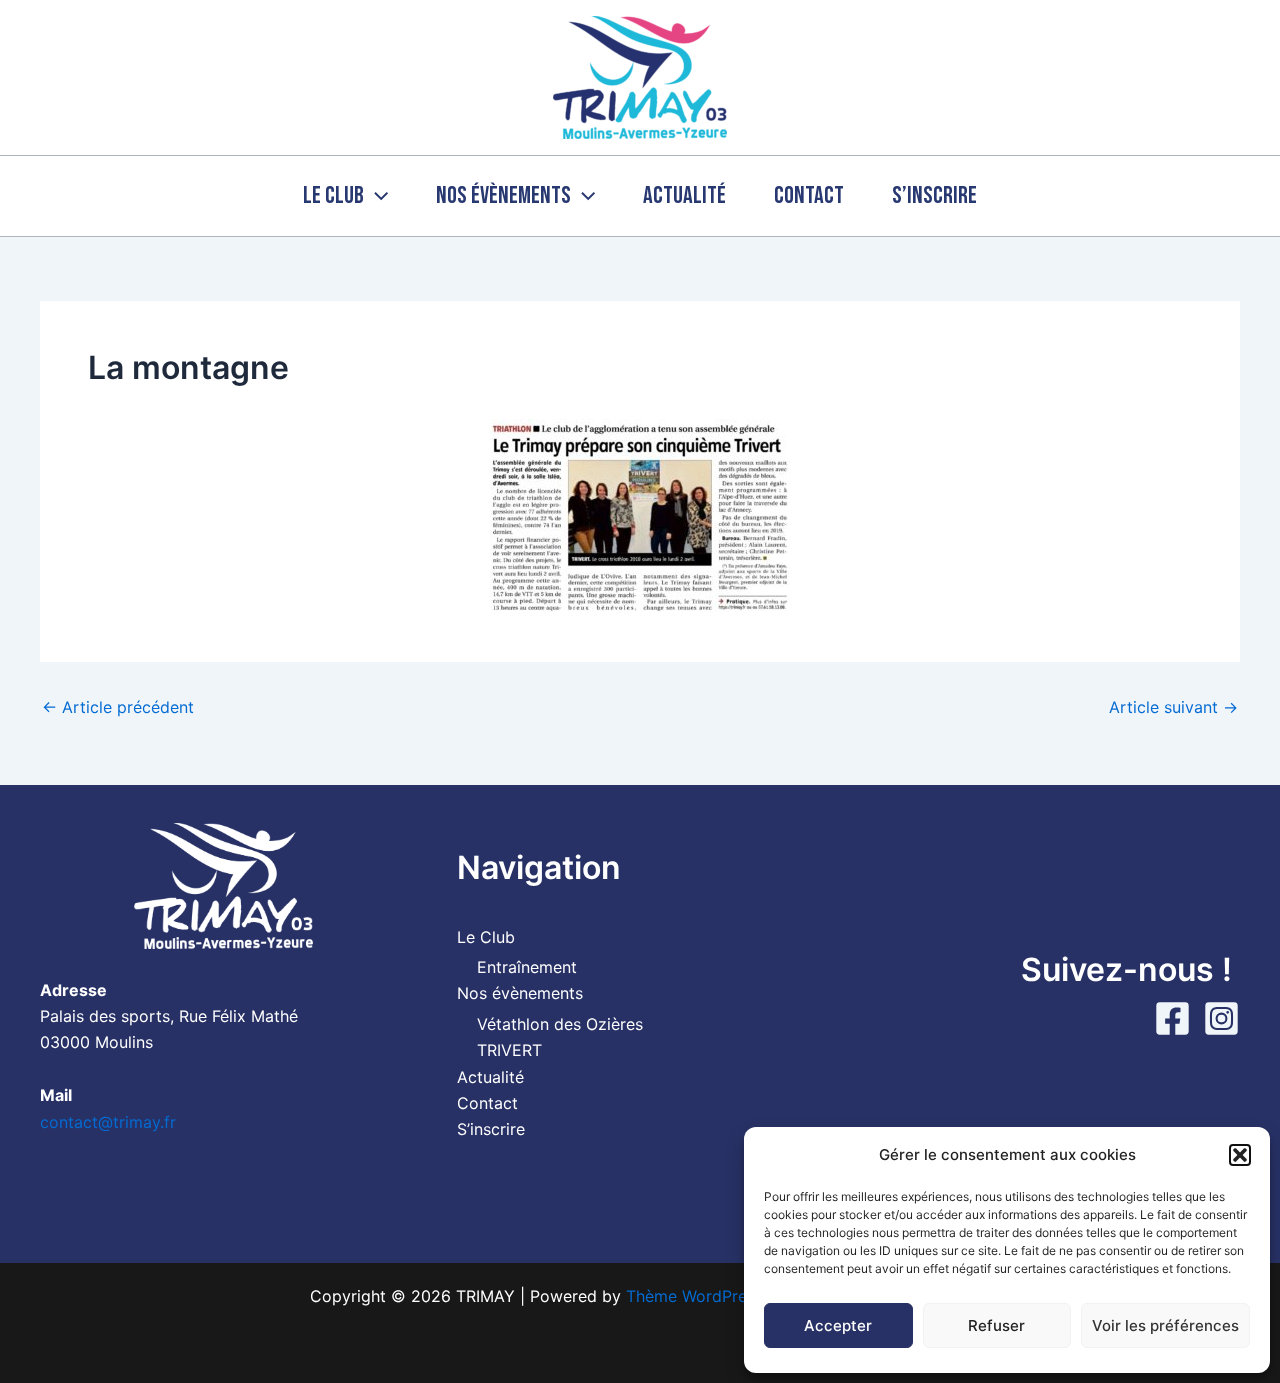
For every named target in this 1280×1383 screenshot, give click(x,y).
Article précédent (118, 707)
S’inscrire (934, 195)
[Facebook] (1172, 1018)
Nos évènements (503, 195)
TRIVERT (509, 1050)
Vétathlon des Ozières (560, 1024)
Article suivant (1173, 707)
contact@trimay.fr (108, 1122)
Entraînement (527, 967)
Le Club (333, 195)
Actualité (684, 195)
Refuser (996, 1325)
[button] (1240, 1155)
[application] (376, 196)
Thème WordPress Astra (717, 1296)
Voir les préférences (1165, 1325)
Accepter (838, 1325)
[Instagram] (1221, 1018)
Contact (809, 195)
